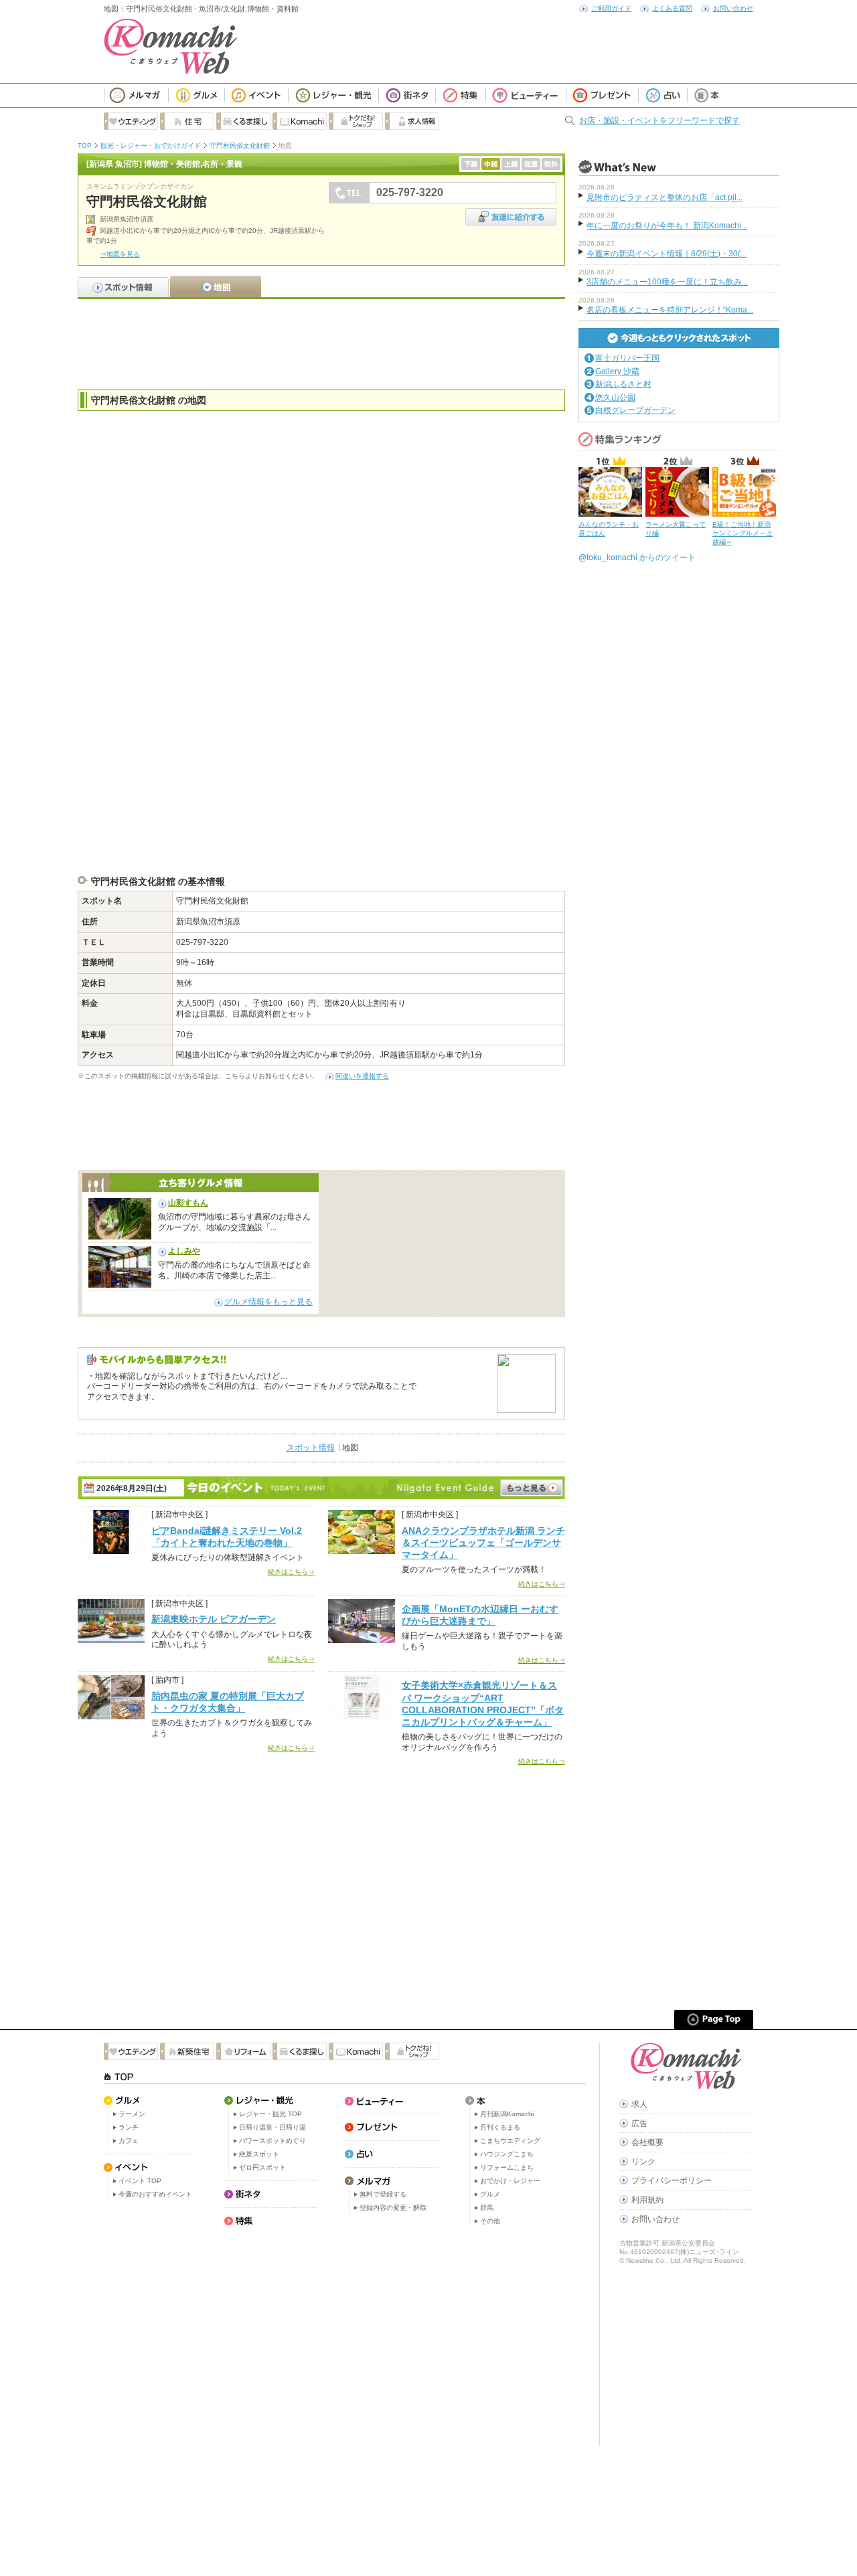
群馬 (487, 2208)
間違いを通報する (362, 1076)
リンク (643, 2162)
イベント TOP (140, 2181)
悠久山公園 (615, 398)
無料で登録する (383, 2194)
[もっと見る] (532, 1488)
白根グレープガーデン (635, 410)
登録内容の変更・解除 (393, 2208)
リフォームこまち (507, 2167)
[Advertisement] (321, 343)
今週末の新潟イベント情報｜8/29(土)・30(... (667, 254)
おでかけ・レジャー (510, 2181)
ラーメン (132, 2114)
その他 (490, 2221)
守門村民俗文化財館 (240, 146)
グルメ (490, 2194)
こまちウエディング (510, 2141)
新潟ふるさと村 (623, 384)
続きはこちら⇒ (291, 1572)
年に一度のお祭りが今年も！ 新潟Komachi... (667, 226)
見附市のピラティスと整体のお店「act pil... (665, 197)
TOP (85, 146)
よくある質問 (672, 8)
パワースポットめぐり (272, 2141)
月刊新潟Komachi (507, 2114)
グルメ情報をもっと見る (268, 1302)
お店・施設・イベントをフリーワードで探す (659, 120)
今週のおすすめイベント (155, 2194)
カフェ (129, 2141)
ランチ (129, 2127)
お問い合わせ (733, 8)
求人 (639, 2104)
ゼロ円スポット (262, 2167)
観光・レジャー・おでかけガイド (151, 146)
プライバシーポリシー (672, 2180)
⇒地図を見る (120, 254)
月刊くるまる (500, 2127)
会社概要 (647, 2142)
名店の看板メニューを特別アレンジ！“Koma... (670, 310)
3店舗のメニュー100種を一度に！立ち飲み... (667, 282)
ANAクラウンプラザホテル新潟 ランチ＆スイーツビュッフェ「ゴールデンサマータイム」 (483, 1543)
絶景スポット (259, 2154)
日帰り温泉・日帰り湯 (272, 2127)
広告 (639, 2124)
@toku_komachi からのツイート (637, 557)
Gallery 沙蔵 (617, 371)
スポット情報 (311, 1448)
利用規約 (647, 2200)
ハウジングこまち (507, 2154)
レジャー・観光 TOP (270, 2114)
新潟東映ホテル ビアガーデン (214, 1619)
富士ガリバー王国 (627, 358)
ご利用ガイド (611, 8)
